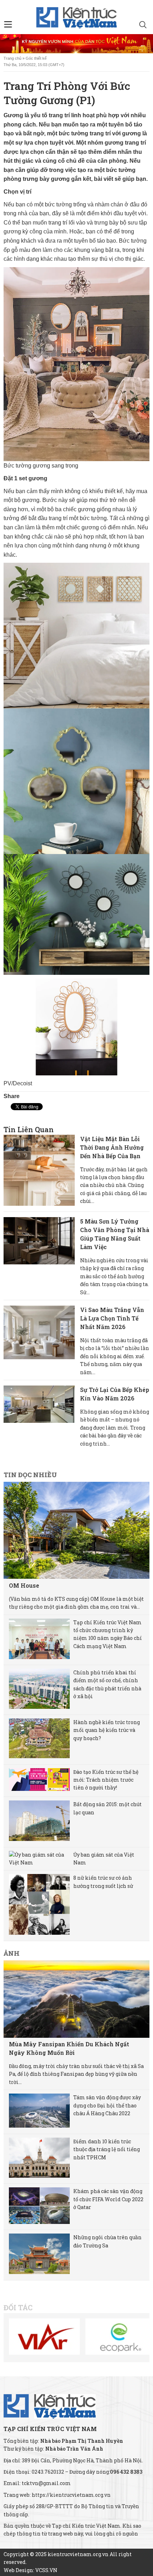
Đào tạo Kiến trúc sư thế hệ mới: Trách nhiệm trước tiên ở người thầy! (106, 1780)
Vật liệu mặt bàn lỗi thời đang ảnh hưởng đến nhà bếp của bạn (112, 1147)
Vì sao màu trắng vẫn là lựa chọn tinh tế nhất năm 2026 (112, 1318)
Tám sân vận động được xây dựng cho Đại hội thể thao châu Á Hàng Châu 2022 (107, 2105)
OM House (24, 1585)
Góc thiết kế (36, 58)
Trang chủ (12, 58)
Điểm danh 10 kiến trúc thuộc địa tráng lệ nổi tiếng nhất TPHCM (107, 2149)
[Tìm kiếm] (143, 26)
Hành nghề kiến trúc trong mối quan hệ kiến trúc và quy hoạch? (107, 1730)
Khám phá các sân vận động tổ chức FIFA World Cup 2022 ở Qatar (108, 2199)
